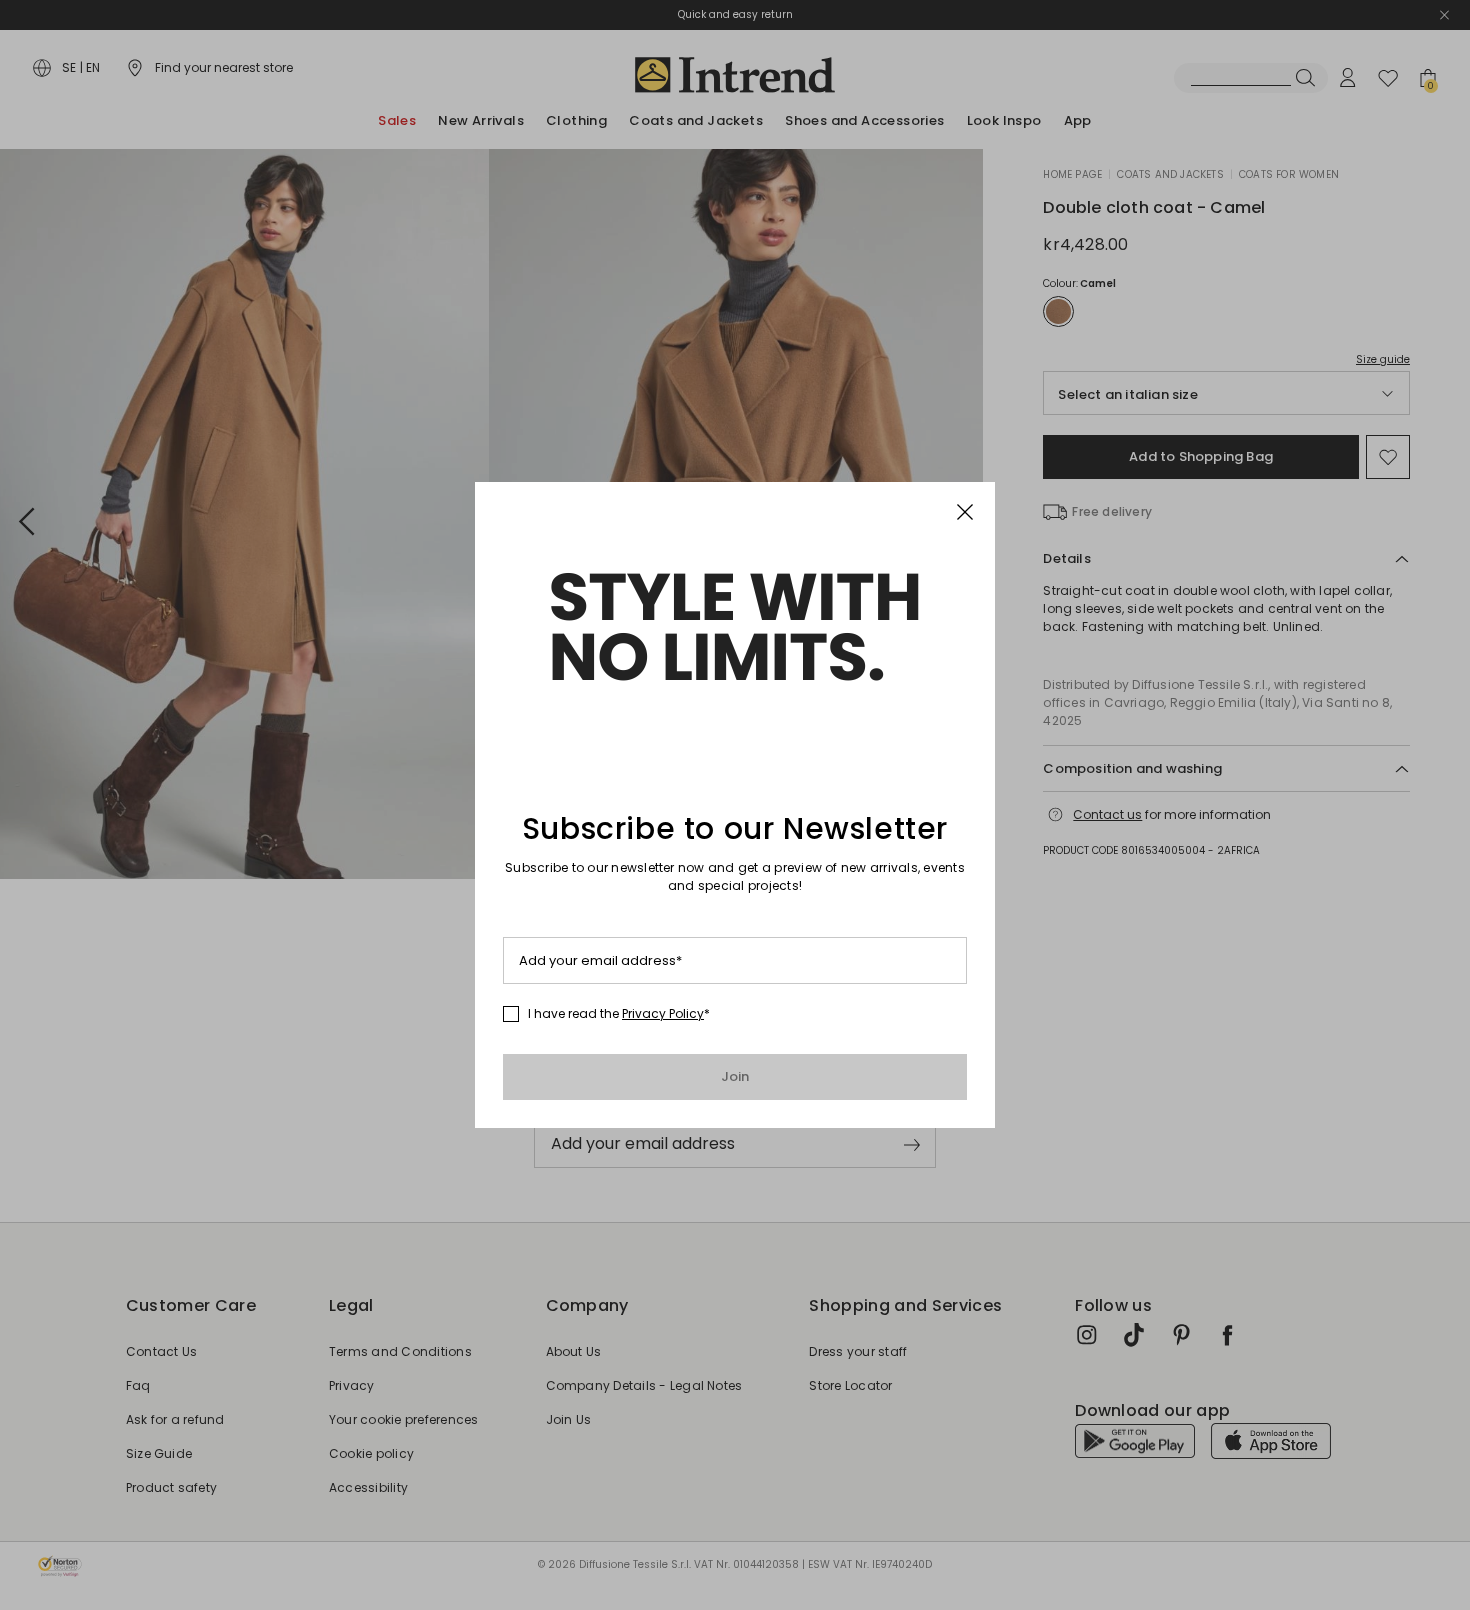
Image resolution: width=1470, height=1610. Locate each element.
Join (735, 1076)
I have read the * (619, 1014)
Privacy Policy (663, 1013)
